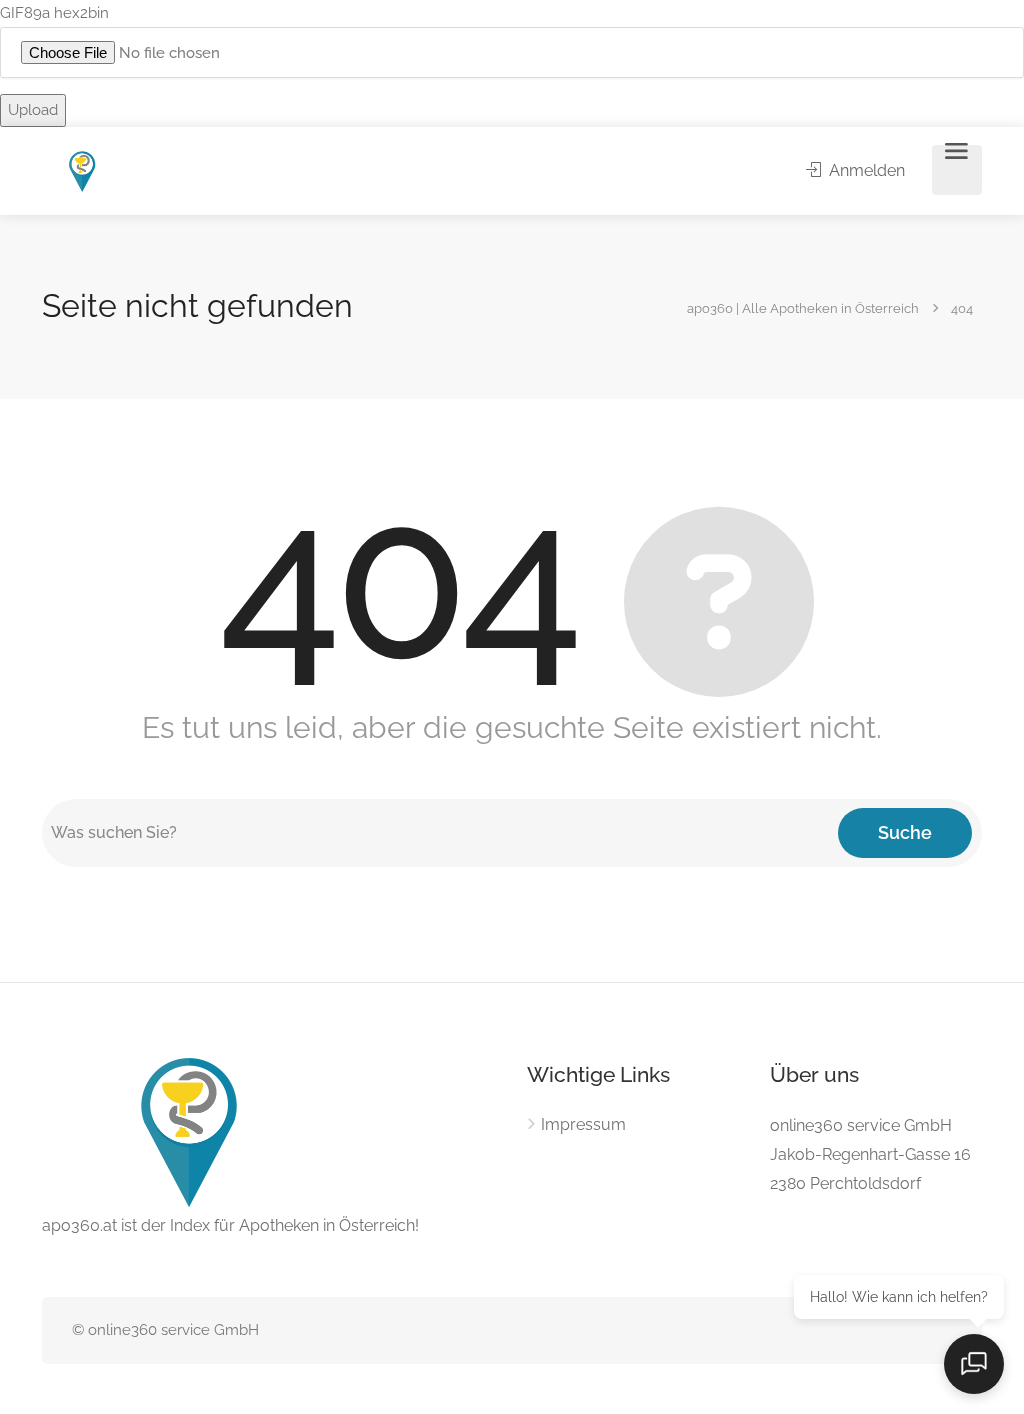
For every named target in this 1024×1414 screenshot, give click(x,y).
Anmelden (865, 170)
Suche (905, 832)
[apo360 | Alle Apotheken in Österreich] (83, 170)
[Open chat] (974, 1364)
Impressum (583, 1124)
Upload (33, 110)
